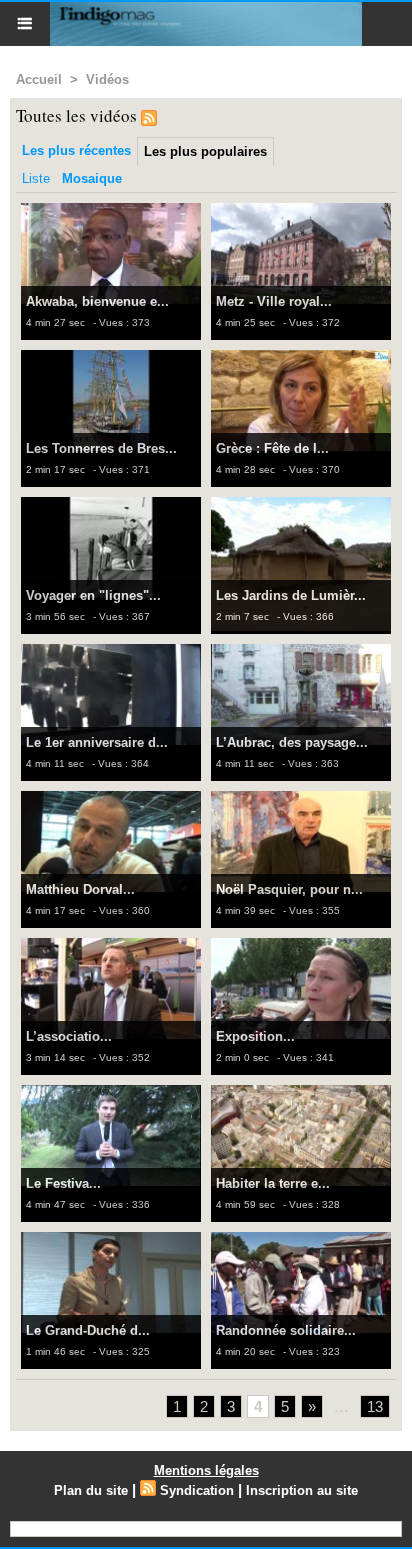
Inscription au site (302, 1490)
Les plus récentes (76, 150)
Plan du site (91, 1490)
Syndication (197, 1490)
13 (375, 1406)
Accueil (39, 79)
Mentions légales (206, 1470)
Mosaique (92, 178)
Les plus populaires (205, 151)
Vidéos (107, 79)
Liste (36, 178)
